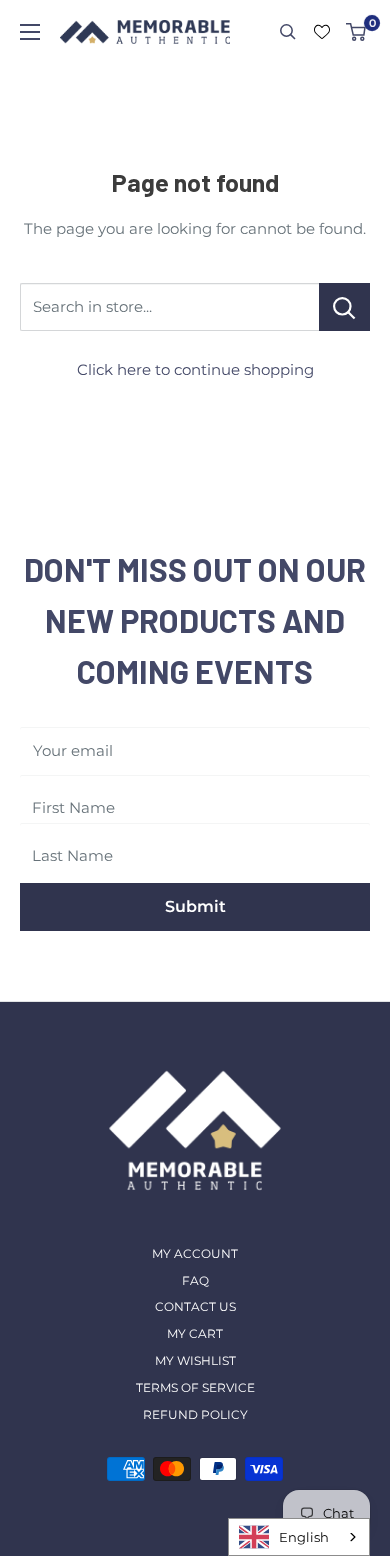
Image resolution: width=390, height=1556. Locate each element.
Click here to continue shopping (195, 369)
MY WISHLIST (195, 1360)
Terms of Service (195, 1387)
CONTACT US (195, 1306)
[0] (357, 32)
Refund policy (195, 1414)
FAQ (195, 1280)
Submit (195, 906)
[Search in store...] (344, 307)
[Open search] (288, 32)
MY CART (195, 1333)
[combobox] (299, 1537)
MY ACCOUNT (195, 1253)
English (304, 1537)
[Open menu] (30, 32)
